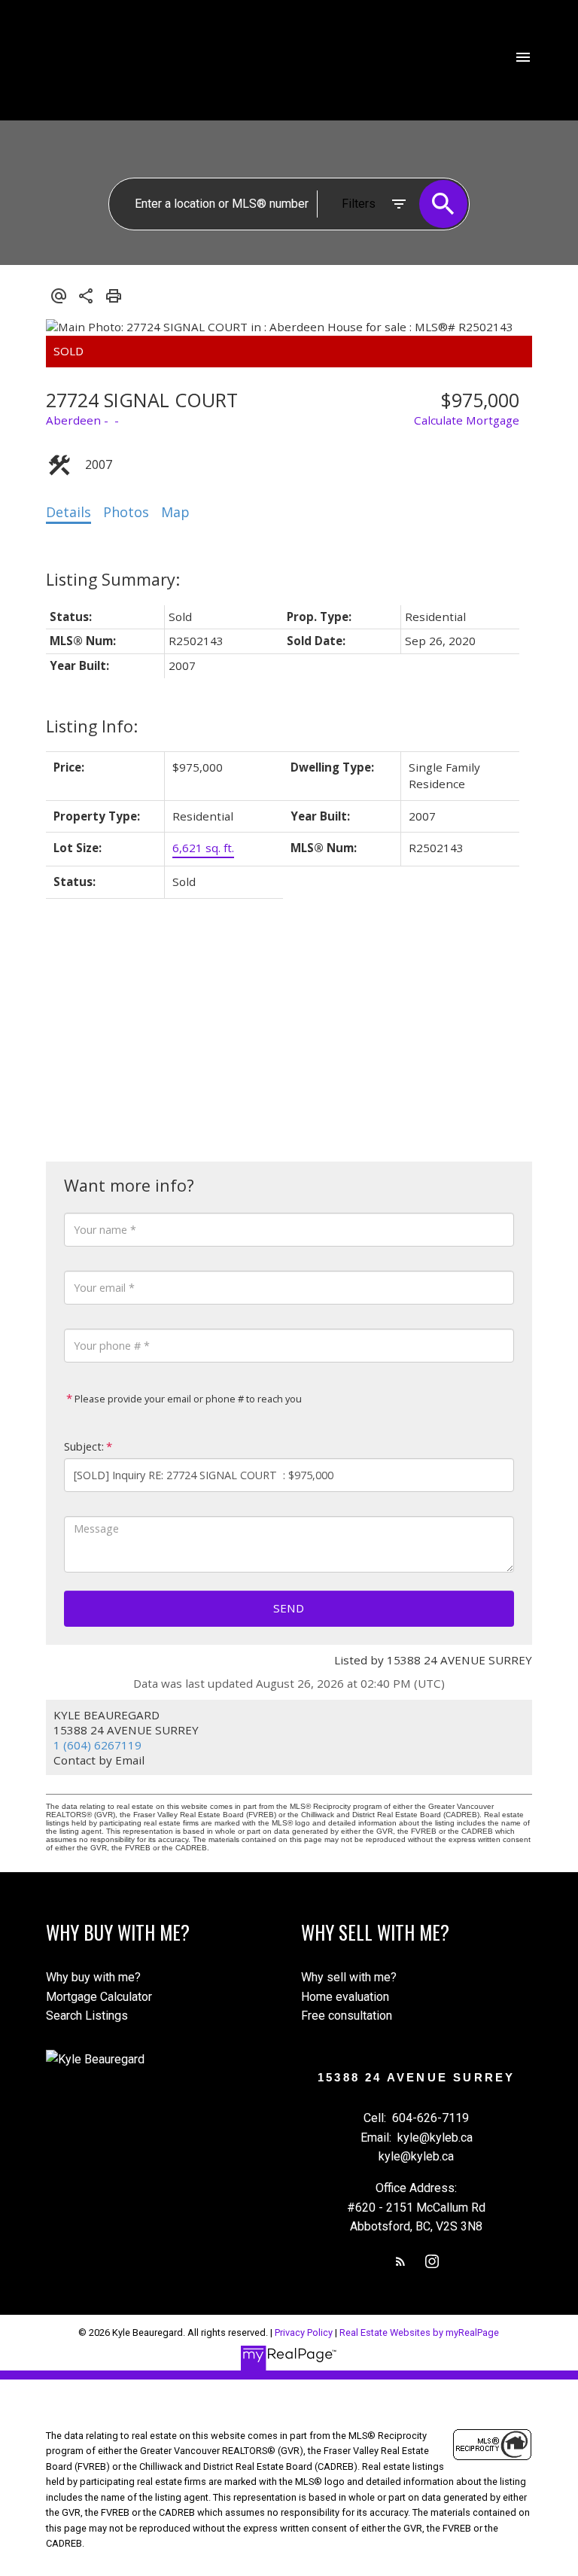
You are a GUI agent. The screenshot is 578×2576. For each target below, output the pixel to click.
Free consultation (347, 2016)
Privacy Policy (304, 2332)
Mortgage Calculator (99, 1997)
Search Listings (87, 2016)
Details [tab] (68, 512)
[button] (400, 2261)
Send (289, 1608)
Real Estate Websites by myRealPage (419, 2332)
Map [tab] (175, 512)
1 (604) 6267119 (97, 1745)
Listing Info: (92, 726)
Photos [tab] (126, 512)
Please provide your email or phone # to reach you (187, 1399)
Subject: (84, 1446)
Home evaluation (345, 1997)
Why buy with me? (93, 1977)
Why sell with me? (349, 1977)
